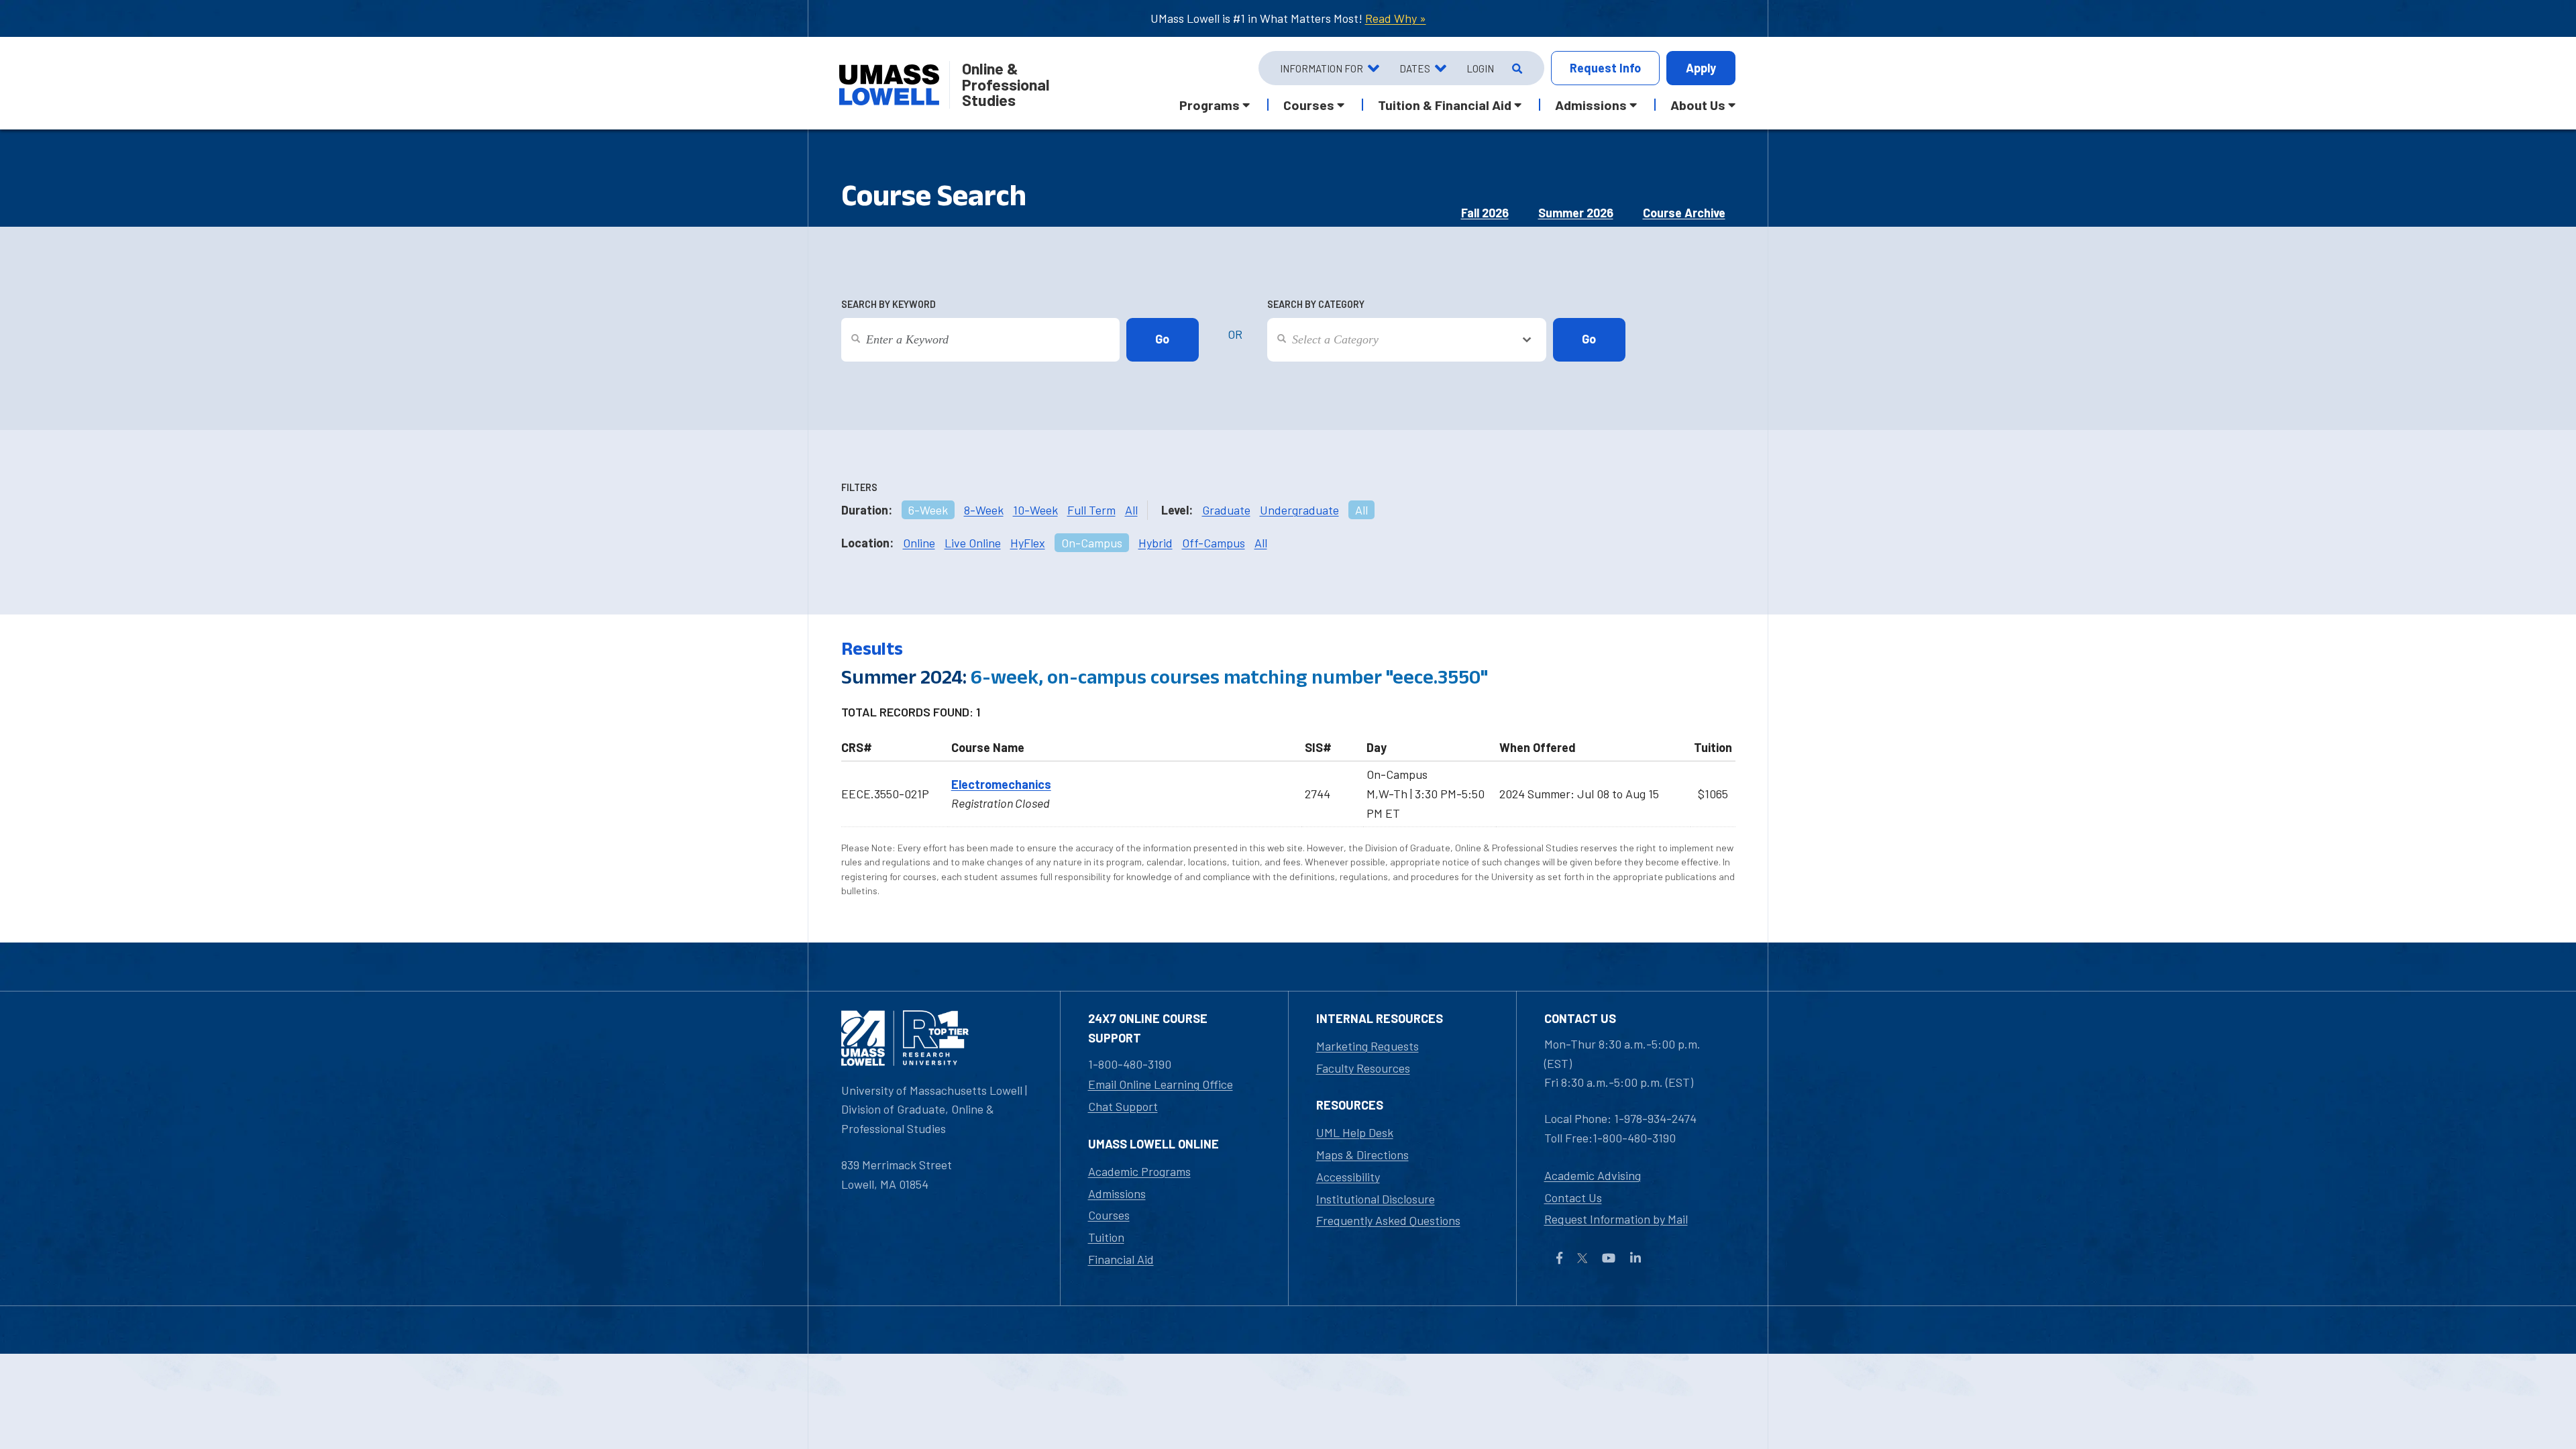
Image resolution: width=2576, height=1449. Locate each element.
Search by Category (1316, 304)
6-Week (928, 510)
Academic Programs (1139, 1171)
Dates (1415, 68)
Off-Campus (1214, 543)
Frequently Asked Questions (1388, 1220)
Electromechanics (1001, 784)
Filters (859, 487)
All (1131, 510)
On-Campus (1092, 543)
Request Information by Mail (1616, 1219)
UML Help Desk (1355, 1132)
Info (1605, 68)
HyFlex (1028, 543)
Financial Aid (1121, 1259)
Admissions (1117, 1193)
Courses (1109, 1215)
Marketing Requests (1367, 1046)
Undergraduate (1299, 510)
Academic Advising (1593, 1175)
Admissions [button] (1591, 105)
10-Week (1035, 510)
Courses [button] (1309, 105)
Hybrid (1156, 543)
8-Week (984, 510)
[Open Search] (1516, 68)
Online (919, 543)
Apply (1701, 68)
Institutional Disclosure (1376, 1199)
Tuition (1106, 1237)
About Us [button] (1698, 105)
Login (1480, 68)
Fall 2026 (1485, 213)
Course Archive (1684, 213)
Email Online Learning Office (1161, 1084)
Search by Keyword (889, 304)
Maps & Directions (1362, 1155)
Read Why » (1396, 18)
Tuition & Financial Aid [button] (1445, 105)
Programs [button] (1210, 105)
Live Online (973, 543)
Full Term (1091, 510)
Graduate (1226, 510)
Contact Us (1573, 1197)
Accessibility (1348, 1177)
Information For (1322, 68)
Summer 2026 (1576, 213)
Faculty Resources (1363, 1068)
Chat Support (1123, 1106)
